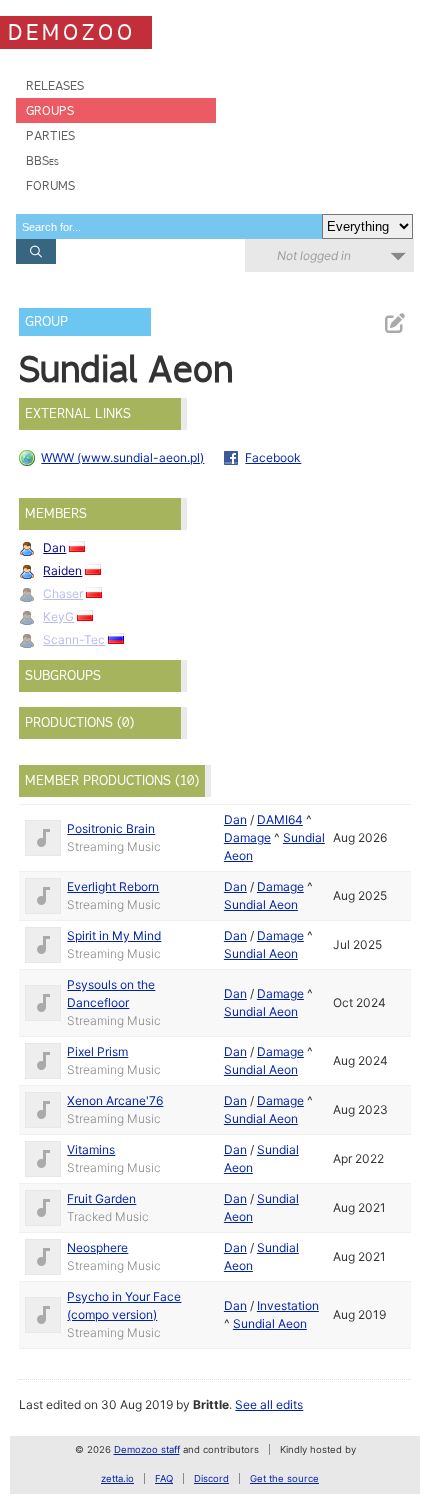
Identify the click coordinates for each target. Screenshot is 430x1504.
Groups (50, 110)
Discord (211, 1478)
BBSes (42, 160)
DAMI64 (280, 819)
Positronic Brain (111, 828)
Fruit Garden (101, 1198)
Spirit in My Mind (114, 935)
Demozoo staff (147, 1449)
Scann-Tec (74, 639)
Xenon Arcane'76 (115, 1100)
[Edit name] (394, 323)
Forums (50, 185)
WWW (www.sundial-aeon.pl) (122, 457)
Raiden (62, 570)
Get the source (284, 1478)
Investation (288, 1305)
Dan (54, 547)
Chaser (63, 593)
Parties (50, 135)
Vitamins (91, 1149)
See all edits (269, 1404)
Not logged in (314, 255)
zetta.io (117, 1478)
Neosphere (97, 1247)
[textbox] (169, 226)
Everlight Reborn (113, 886)
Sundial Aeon (261, 904)
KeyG (58, 616)
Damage (247, 837)
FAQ (164, 1478)
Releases (55, 85)
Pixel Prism (97, 1051)
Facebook (273, 457)
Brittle (211, 1404)
